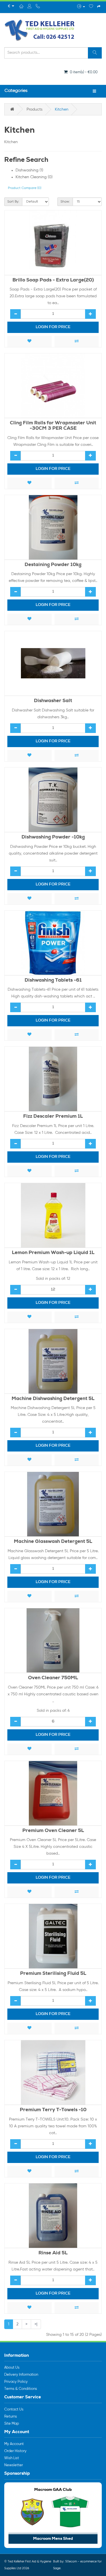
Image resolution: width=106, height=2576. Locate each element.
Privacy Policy (16, 2382)
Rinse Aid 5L (53, 2253)
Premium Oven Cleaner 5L (53, 1831)
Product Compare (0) (25, 188)
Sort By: (13, 202)
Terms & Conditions (21, 2389)
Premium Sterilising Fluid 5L (53, 1974)
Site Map (12, 2424)
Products (34, 109)
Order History (15, 2451)
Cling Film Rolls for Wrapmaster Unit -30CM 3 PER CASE (53, 426)
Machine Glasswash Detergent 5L (53, 1542)
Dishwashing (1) (29, 170)
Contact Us (14, 2410)
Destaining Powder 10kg (53, 565)
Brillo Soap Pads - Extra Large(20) (53, 280)
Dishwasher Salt (53, 701)
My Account (14, 2444)
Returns (11, 2417)
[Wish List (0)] (91, 7)
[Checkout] (99, 7)
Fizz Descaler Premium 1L (53, 1117)
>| (36, 2324)
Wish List (12, 2458)
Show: (65, 202)
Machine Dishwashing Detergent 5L (53, 1399)
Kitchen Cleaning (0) (34, 177)
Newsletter (14, 2465)
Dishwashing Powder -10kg (53, 837)
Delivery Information (21, 2375)
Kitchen (62, 109)
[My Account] (81, 7)
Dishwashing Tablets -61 (53, 981)
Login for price (53, 327)
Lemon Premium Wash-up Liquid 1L (53, 1253)
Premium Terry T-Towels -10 (53, 2110)
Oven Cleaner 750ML (53, 1678)
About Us (12, 2368)
